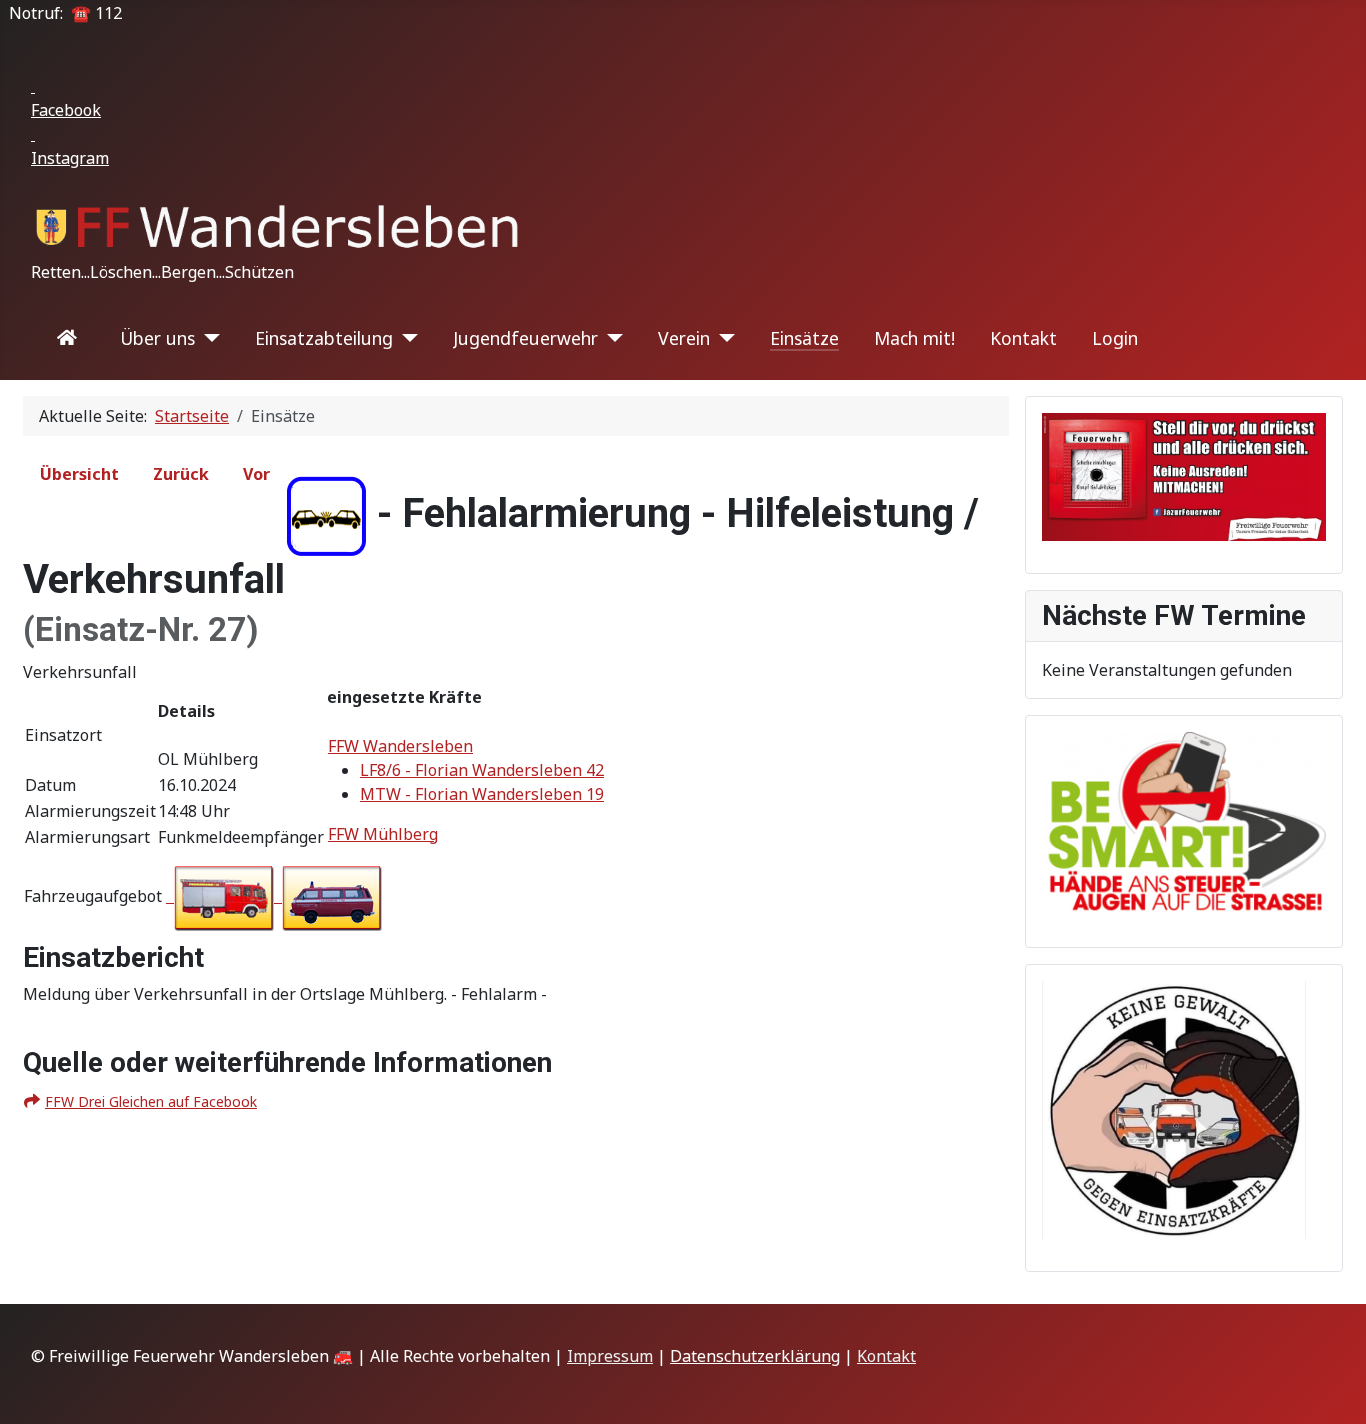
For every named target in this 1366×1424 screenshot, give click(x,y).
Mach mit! (914, 338)
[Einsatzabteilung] (405, 338)
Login (1115, 338)
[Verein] (722, 338)
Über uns (157, 338)
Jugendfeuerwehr (525, 338)
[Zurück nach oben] (1331, 1387)
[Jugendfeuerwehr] (610, 338)
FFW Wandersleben (400, 746)
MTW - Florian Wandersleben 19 (482, 794)
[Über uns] (207, 338)
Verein (684, 338)
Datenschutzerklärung (755, 1356)
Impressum (610, 1356)
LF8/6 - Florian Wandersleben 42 (482, 770)
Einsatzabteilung (324, 338)
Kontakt (1023, 338)
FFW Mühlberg (383, 834)
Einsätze (804, 338)
